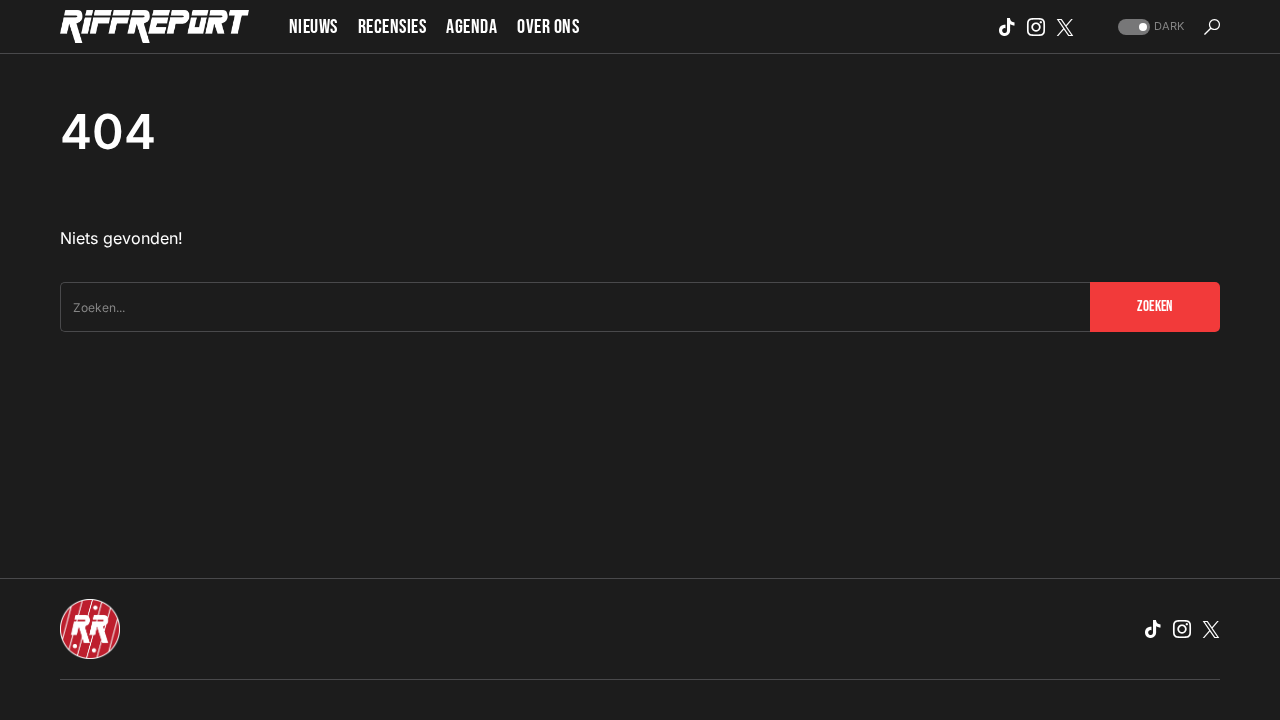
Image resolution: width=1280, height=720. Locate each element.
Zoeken (1154, 306)
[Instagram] (1036, 27)
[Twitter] (1065, 27)
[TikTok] (1007, 27)
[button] (1149, 26)
